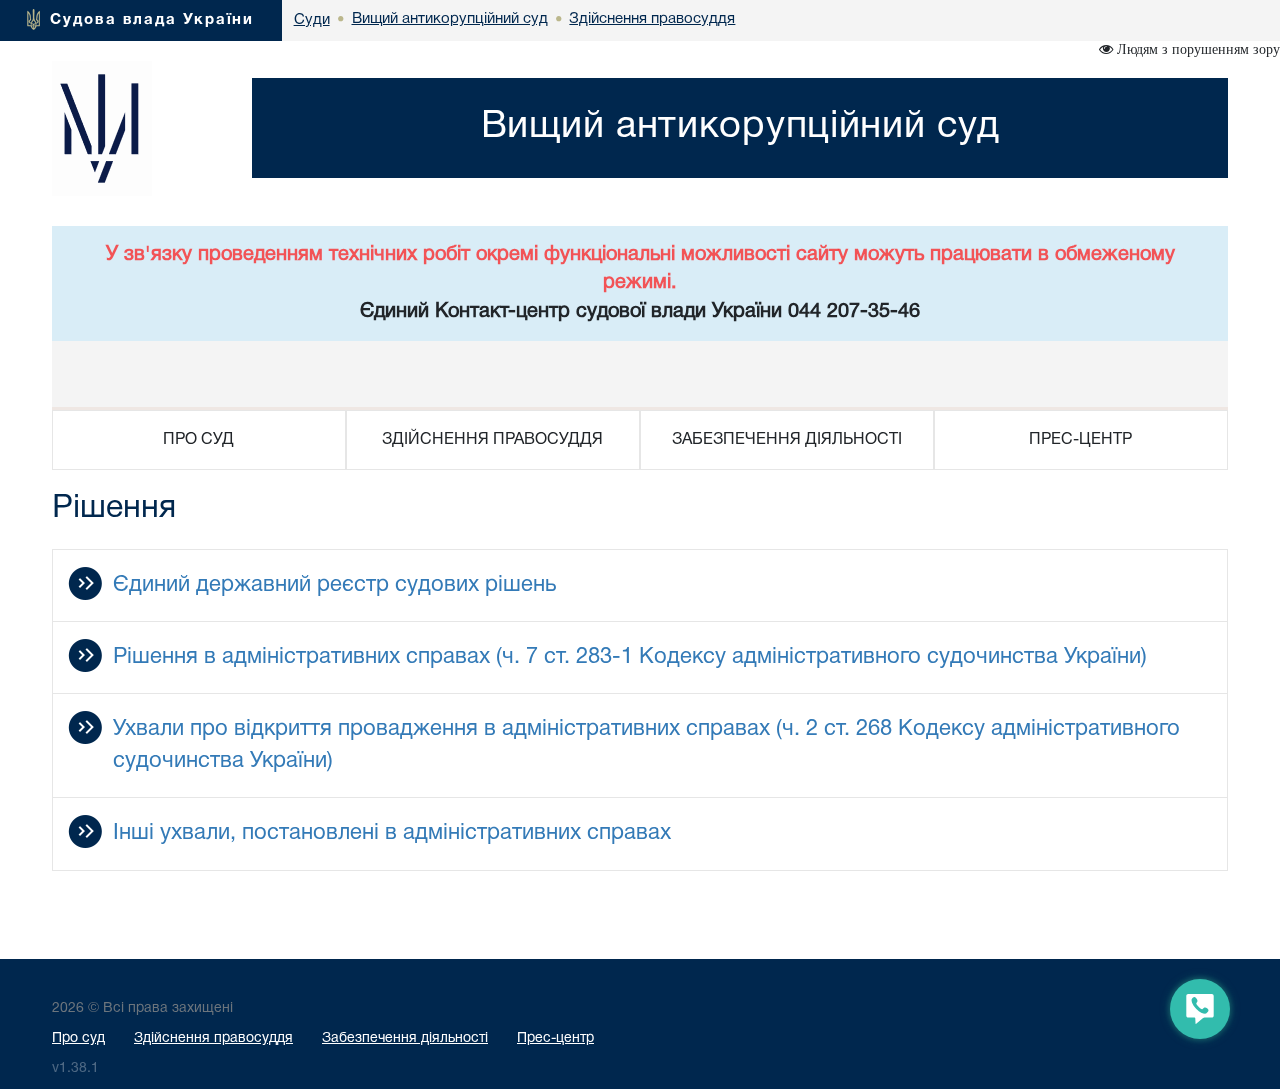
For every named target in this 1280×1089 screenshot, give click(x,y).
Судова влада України (152, 20)
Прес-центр (555, 1038)
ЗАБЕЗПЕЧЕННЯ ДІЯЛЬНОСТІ (787, 440)
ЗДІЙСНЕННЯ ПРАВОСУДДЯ (492, 440)
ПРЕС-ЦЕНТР (1080, 440)
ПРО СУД (198, 440)
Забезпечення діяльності (405, 1038)
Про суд (78, 1038)
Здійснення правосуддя (213, 1038)
